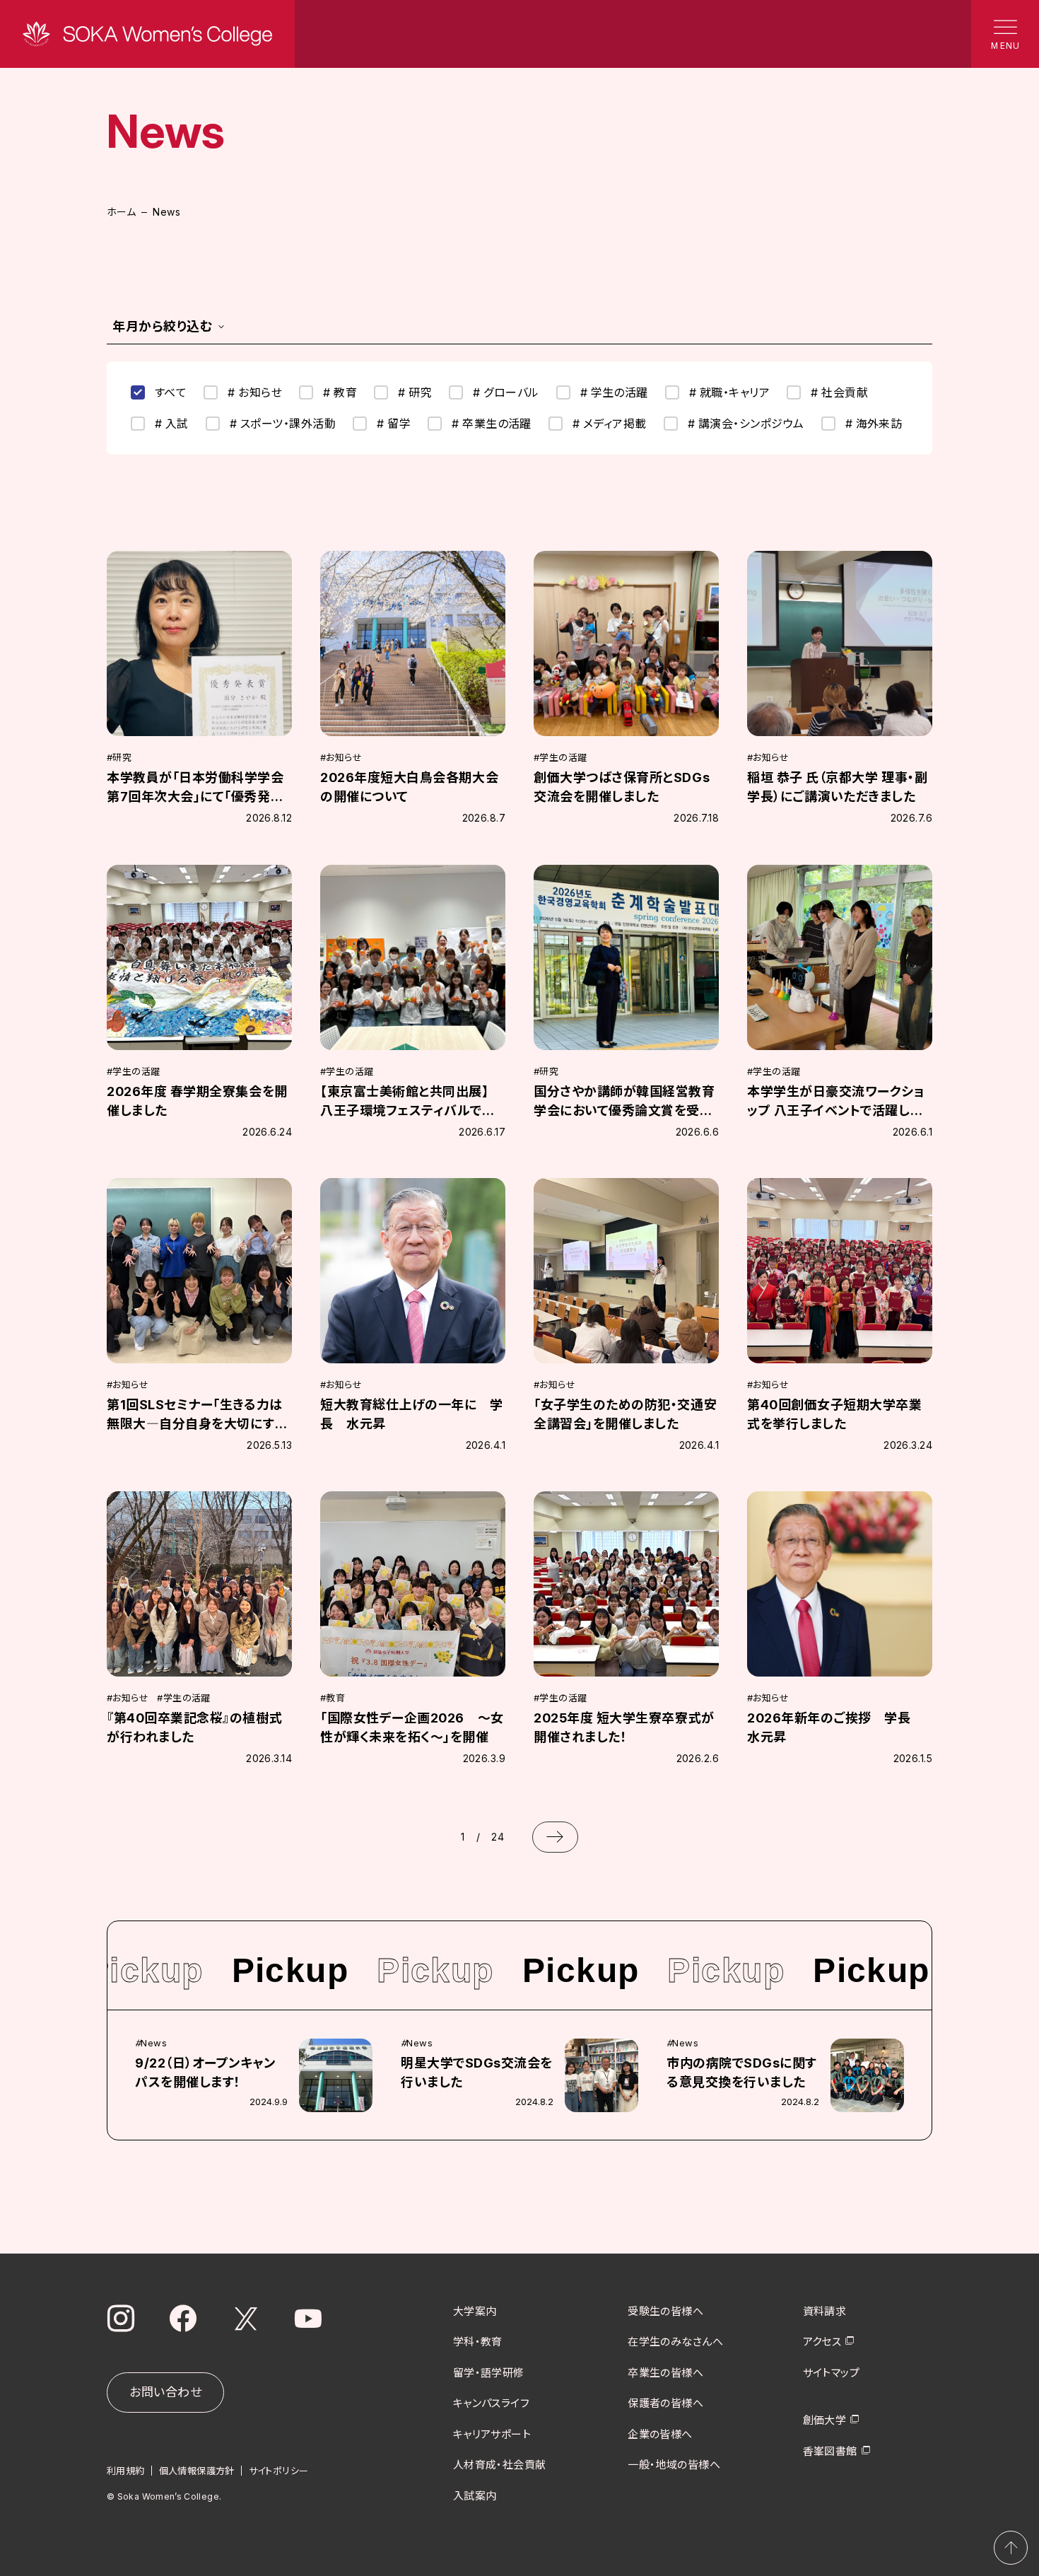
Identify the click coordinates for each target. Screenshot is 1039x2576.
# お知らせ (255, 392)
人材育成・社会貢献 (500, 2465)
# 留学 (394, 424)
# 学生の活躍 (614, 392)
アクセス (822, 2342)
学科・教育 (478, 2342)
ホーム (121, 212)
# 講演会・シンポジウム (746, 424)
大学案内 (475, 2311)
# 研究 (415, 392)
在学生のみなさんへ (675, 2342)
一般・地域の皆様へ (674, 2465)
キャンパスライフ (492, 2403)
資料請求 (825, 2311)
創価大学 (825, 2420)
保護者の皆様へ (665, 2403)
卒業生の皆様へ (665, 2373)
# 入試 (172, 424)
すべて (171, 392)
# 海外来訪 (874, 424)
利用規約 (126, 2471)
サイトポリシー (279, 2471)
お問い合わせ (165, 2392)
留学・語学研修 (489, 2373)
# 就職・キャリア (729, 392)
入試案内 (475, 2496)
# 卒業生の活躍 (492, 424)
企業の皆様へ (660, 2434)
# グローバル (506, 392)
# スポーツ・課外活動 (283, 424)
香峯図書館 (830, 2451)
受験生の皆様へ (665, 2311)
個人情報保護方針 (197, 2471)
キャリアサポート (492, 2434)
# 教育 (340, 392)
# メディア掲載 (610, 424)
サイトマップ (832, 2373)
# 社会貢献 (839, 392)
